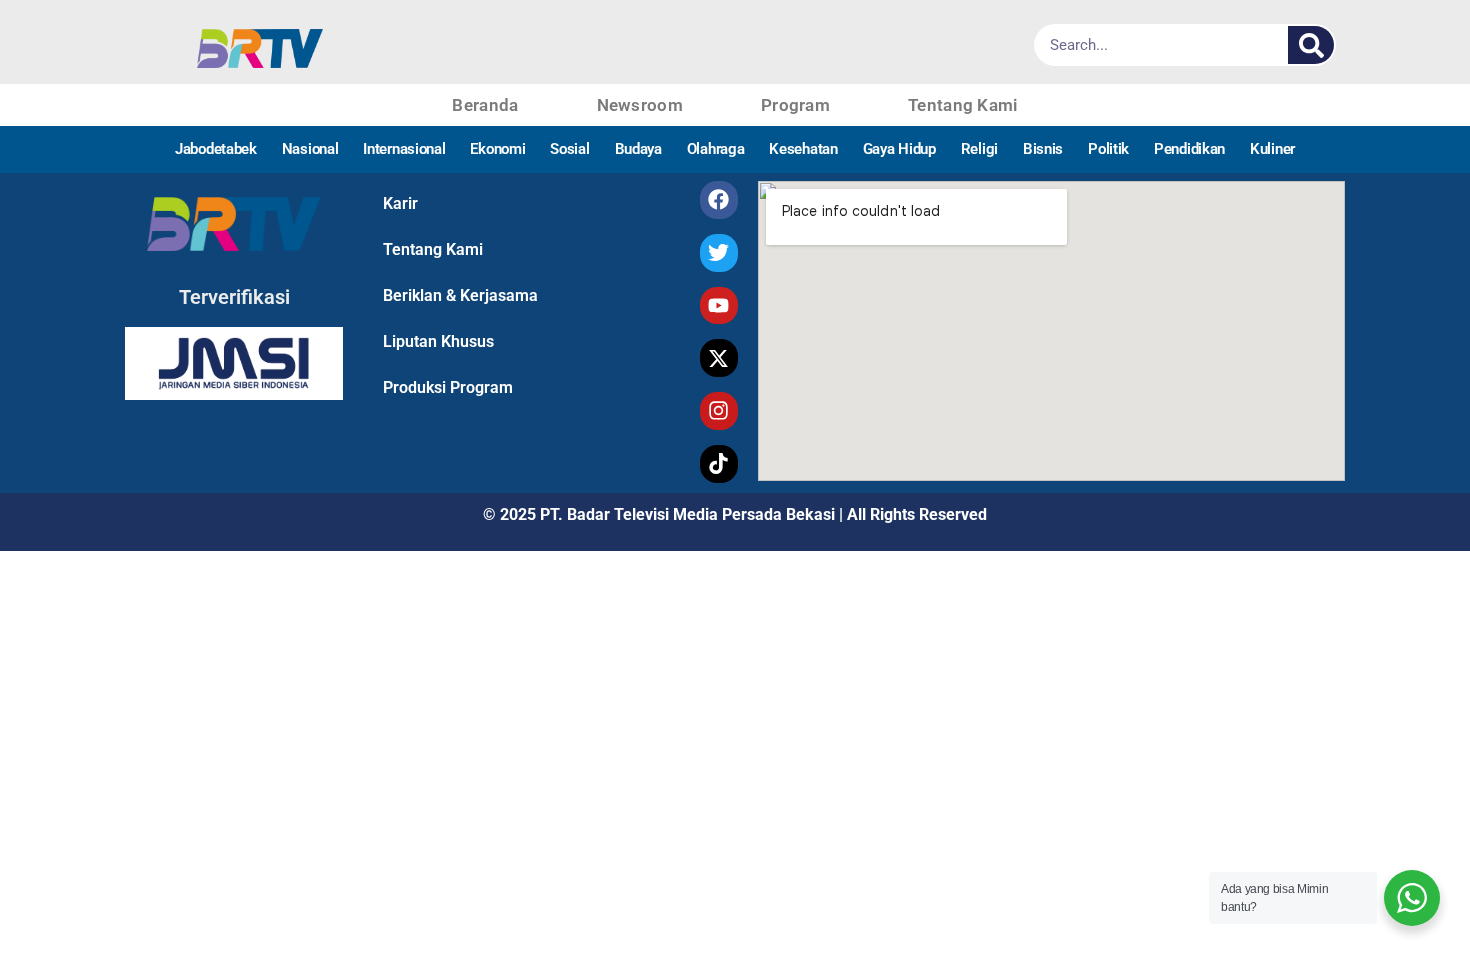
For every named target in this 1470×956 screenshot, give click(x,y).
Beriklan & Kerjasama (460, 295)
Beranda (485, 105)
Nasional (310, 149)
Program (795, 105)
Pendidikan (1189, 149)
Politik (1108, 149)
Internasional (404, 149)
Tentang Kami (963, 105)
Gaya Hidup (899, 149)
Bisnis (1043, 149)
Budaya (638, 149)
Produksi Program (448, 387)
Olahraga (716, 149)
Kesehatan (803, 149)
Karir (400, 203)
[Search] (1311, 45)
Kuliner (1272, 149)
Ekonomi (497, 149)
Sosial (569, 149)
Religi (979, 149)
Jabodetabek (216, 149)
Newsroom (640, 105)
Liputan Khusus (438, 341)
